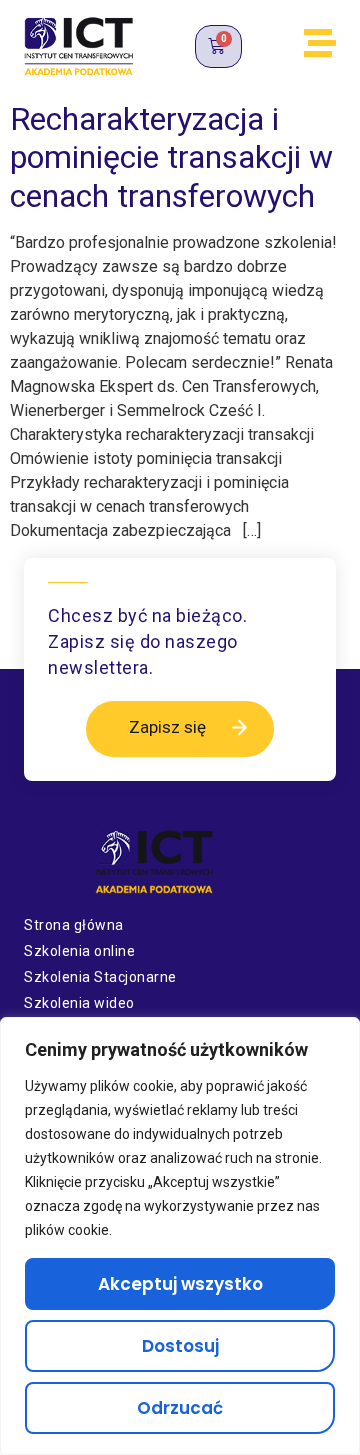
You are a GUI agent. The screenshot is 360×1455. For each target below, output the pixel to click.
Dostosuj (180, 1346)
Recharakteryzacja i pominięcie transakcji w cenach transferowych (171, 157)
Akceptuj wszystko (180, 1284)
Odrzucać (180, 1408)
